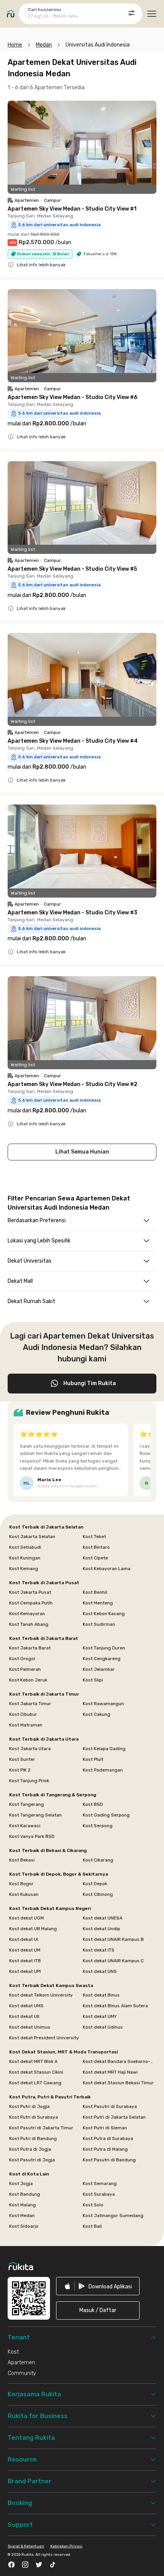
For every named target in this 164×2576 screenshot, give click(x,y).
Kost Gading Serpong (106, 1815)
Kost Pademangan (103, 1770)
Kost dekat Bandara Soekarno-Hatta (119, 2061)
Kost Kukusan (24, 1894)
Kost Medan (22, 2216)
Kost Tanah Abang (29, 1624)
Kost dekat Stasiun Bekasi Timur (118, 2083)
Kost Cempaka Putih (31, 1603)
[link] (98, 2286)
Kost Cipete (95, 1558)
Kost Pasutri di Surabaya (110, 2106)
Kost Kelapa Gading (104, 1749)
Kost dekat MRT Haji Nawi (110, 2072)
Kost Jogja (21, 2183)
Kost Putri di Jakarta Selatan (114, 2117)
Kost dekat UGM (27, 1918)
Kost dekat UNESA (103, 1918)
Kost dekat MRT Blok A (33, 2061)
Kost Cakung (96, 1714)
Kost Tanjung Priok (29, 1781)
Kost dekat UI (24, 1939)
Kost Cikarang (98, 1860)
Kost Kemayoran (27, 1614)
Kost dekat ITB (25, 1961)
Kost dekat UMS (26, 2006)
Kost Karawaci (25, 1826)
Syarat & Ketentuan (26, 2546)
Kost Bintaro (96, 1547)
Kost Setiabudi (25, 1547)
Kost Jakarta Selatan (32, 1537)
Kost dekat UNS (100, 1971)
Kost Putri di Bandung (33, 2138)
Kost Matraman (26, 1725)
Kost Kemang (24, 1569)
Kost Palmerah (25, 1669)
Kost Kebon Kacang (104, 1614)
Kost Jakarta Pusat (30, 1592)
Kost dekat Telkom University (41, 1995)
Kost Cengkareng (102, 1659)
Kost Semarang (100, 2183)
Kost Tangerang (27, 1804)
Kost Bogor (21, 1884)
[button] (98, 2311)
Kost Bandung (25, 2194)
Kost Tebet (94, 1537)
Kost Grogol (22, 1659)
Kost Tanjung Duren (104, 1648)
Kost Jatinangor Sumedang (113, 2216)
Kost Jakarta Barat (30, 1648)
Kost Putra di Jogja (30, 2149)
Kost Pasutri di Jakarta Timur (41, 2128)
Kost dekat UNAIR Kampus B (113, 1939)
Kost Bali (92, 2226)
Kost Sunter (22, 1759)
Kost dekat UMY (100, 2016)
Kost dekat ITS (99, 1950)
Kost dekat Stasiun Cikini (36, 2072)
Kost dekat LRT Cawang (35, 2083)
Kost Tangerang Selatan (35, 1815)
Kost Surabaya (99, 2194)
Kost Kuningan (25, 1558)
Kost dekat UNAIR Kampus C (113, 1961)
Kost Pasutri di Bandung (109, 2160)
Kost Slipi (93, 1680)
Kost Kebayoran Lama (107, 1569)
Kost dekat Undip (101, 1929)
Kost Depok (95, 1884)
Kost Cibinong (98, 1894)
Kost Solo (93, 2205)
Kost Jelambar (99, 1669)
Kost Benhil (95, 1592)
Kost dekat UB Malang (33, 1929)
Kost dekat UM (25, 1950)
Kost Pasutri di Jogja (32, 2160)
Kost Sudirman (99, 1624)
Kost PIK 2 (20, 1770)
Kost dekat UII (24, 2016)
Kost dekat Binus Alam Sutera (115, 2006)
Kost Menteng (98, 1603)
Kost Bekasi (22, 1860)
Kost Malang (23, 2205)
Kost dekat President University (44, 2038)
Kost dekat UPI (25, 1971)
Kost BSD (93, 1804)
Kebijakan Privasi (66, 2546)
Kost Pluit (93, 1759)
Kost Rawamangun (103, 1704)
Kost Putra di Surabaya (108, 2138)
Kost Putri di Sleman (105, 2128)
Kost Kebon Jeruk (28, 1680)
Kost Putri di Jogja (29, 2106)
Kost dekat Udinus (103, 2027)
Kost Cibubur (23, 1714)
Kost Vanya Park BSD (32, 1836)
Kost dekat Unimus (30, 2027)
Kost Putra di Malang (105, 2149)
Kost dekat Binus (101, 1995)
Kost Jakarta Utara (30, 1749)
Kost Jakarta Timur (30, 1704)
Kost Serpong (98, 1826)
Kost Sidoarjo (24, 2226)
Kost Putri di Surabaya (34, 2117)
